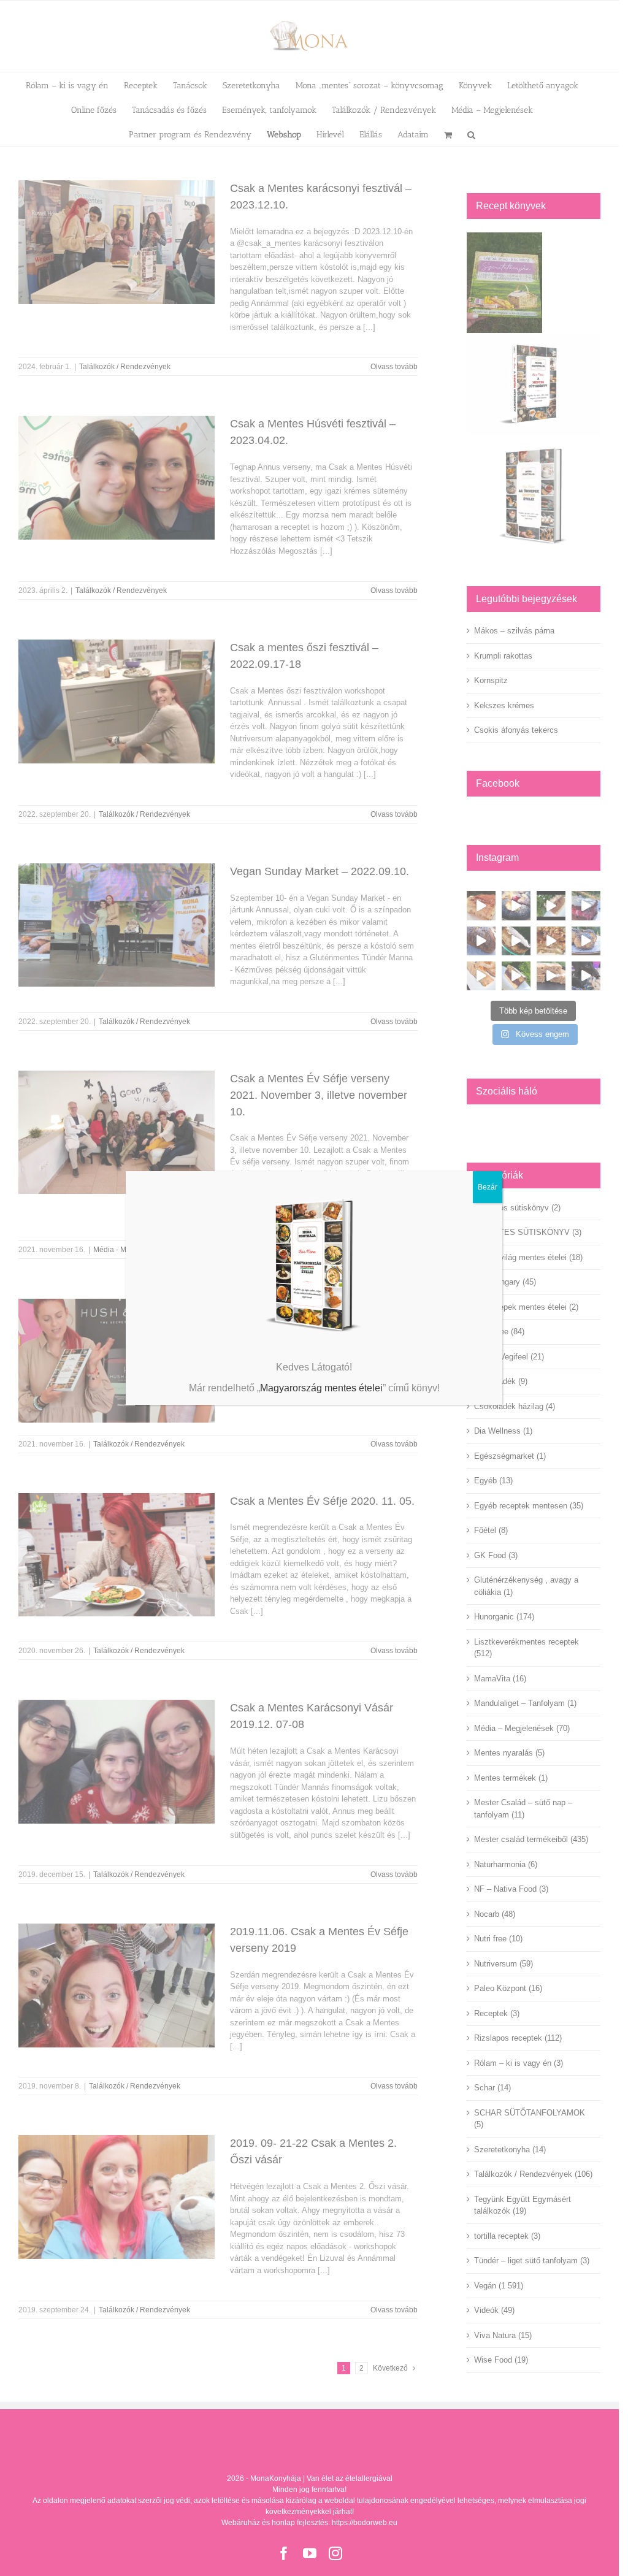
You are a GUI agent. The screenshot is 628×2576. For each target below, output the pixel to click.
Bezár (488, 1187)
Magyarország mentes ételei (321, 1388)
